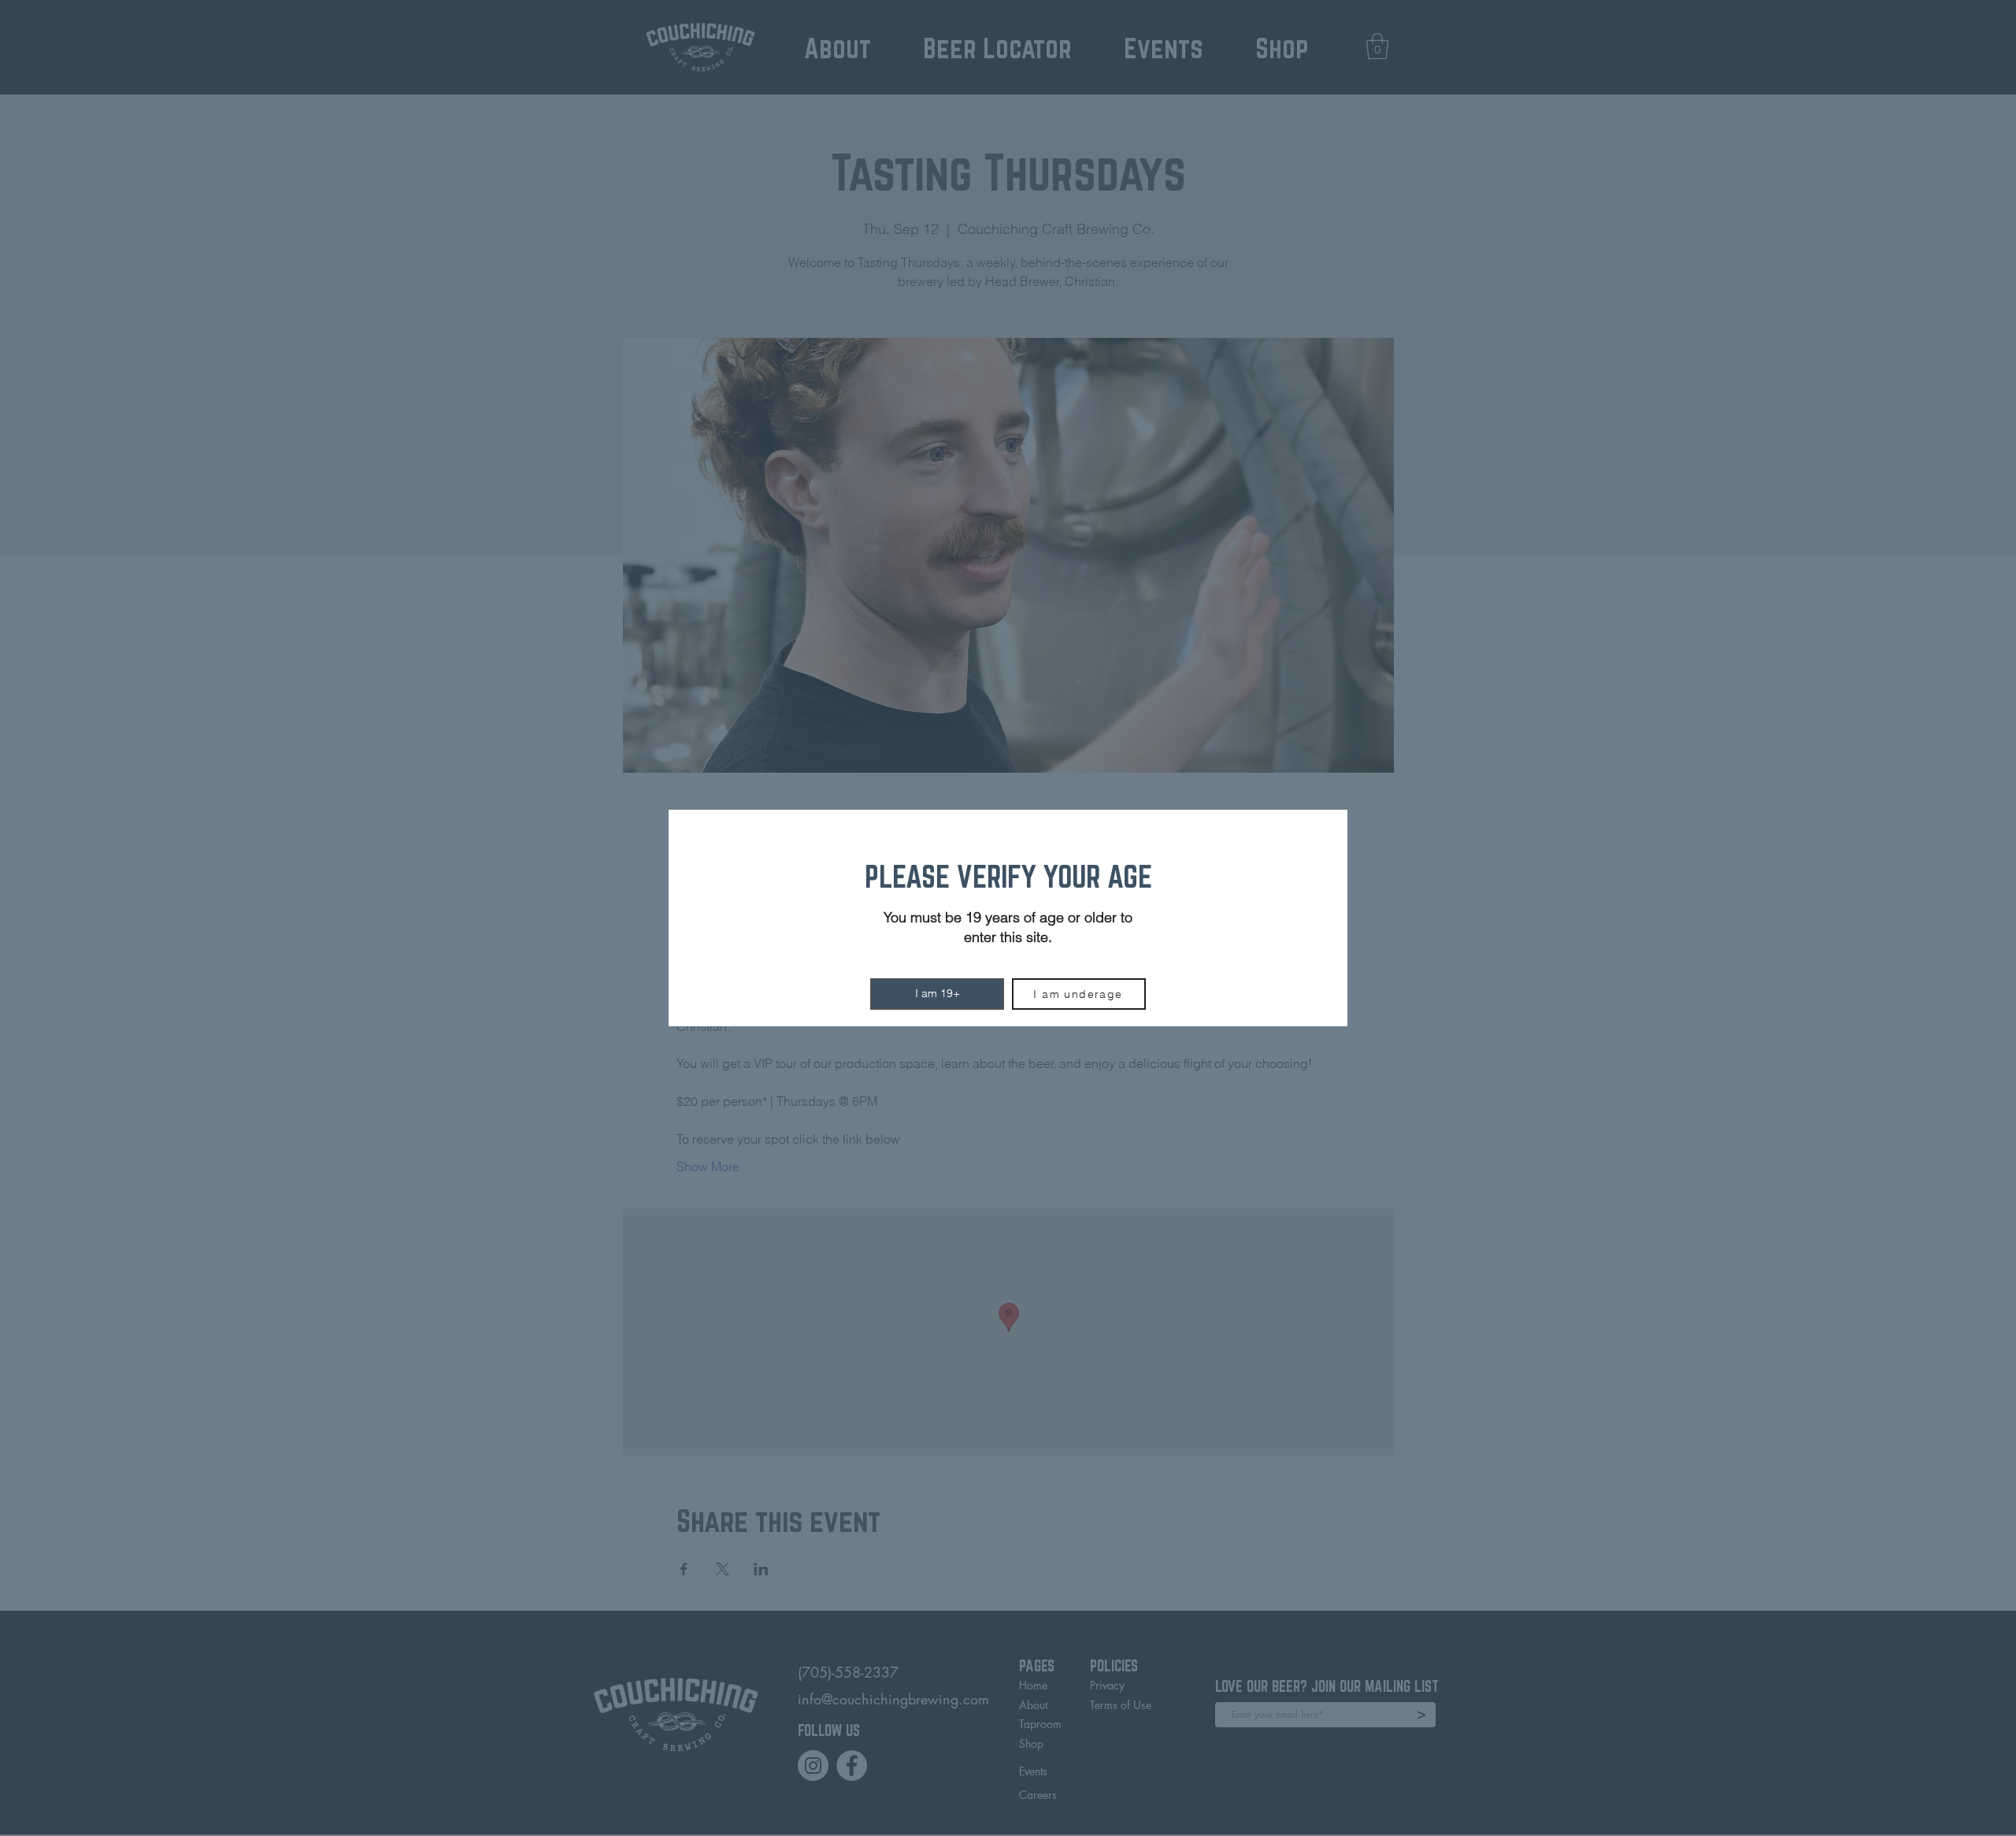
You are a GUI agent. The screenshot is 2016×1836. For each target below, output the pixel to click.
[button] (937, 994)
